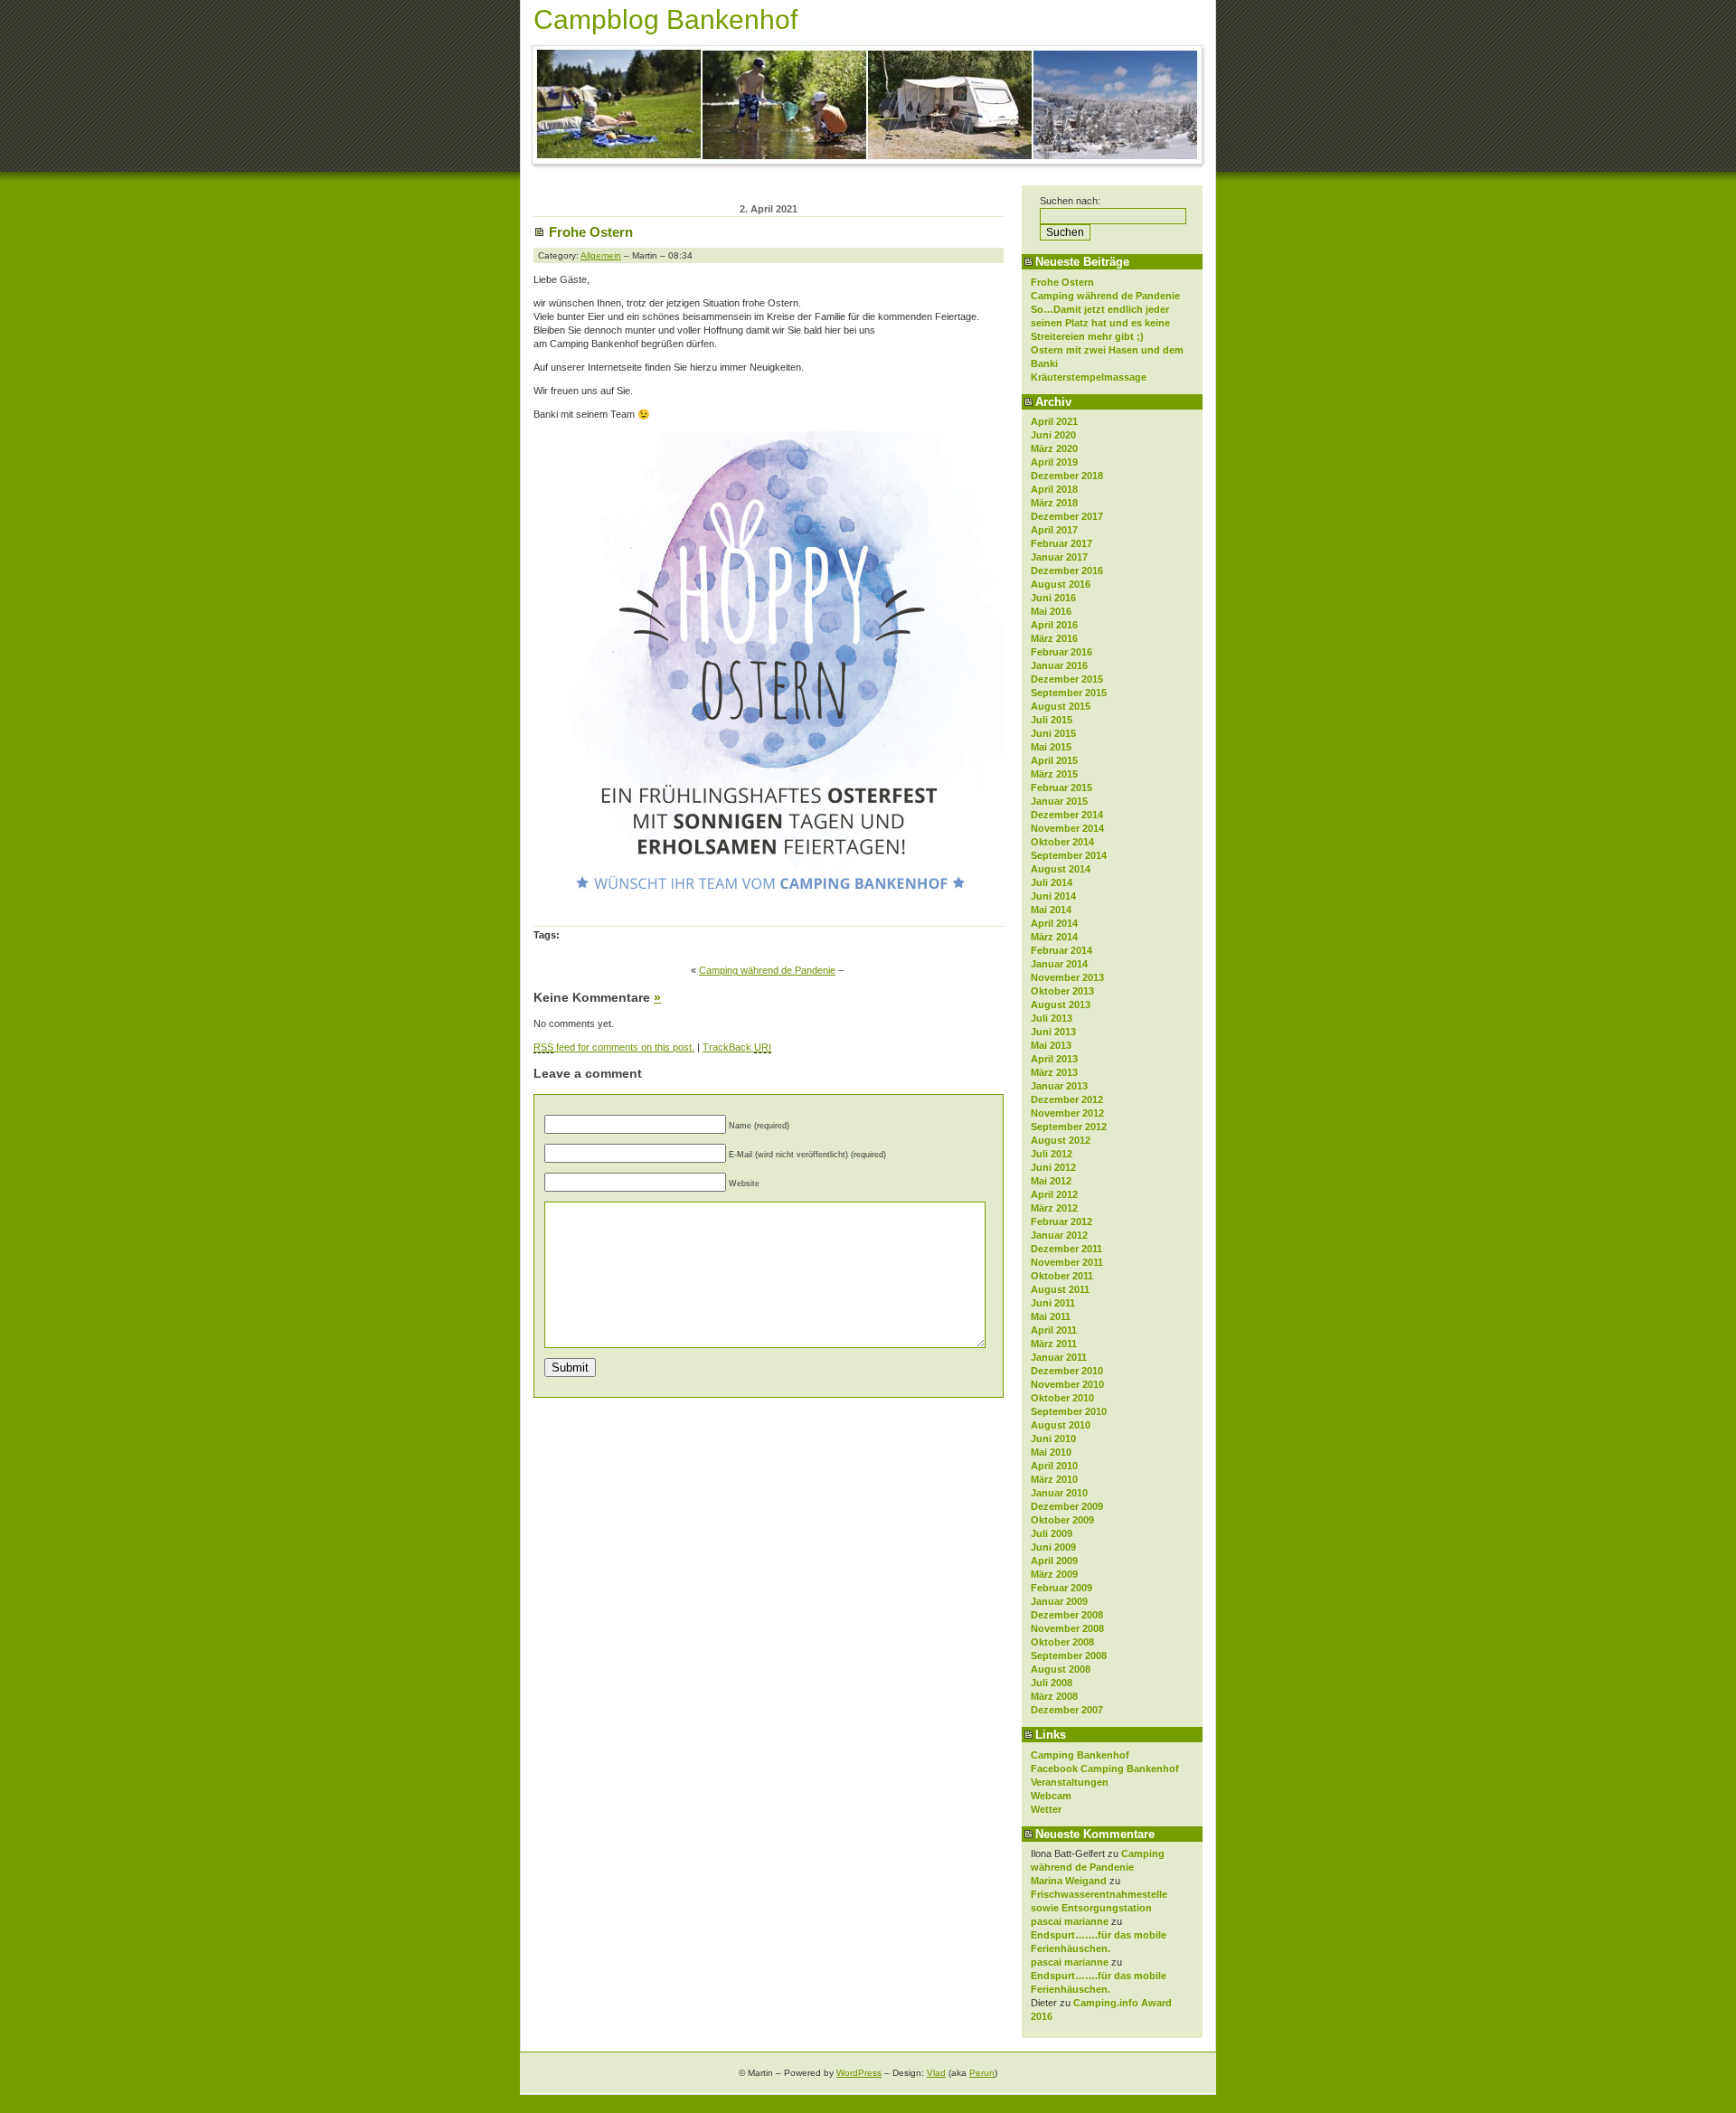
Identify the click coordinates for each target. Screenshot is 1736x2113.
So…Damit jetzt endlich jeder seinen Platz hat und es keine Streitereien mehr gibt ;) (1100, 323)
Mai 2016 (1051, 611)
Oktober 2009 (1062, 1520)
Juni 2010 (1053, 1439)
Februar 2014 (1061, 950)
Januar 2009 (1059, 1601)
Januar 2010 (1059, 1493)
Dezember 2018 (1067, 476)
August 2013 (1061, 1005)
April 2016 (1054, 625)
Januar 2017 (1059, 557)
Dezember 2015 (1067, 679)
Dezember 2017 (1067, 516)
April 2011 (1054, 1330)
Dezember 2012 (1067, 1099)
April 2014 (1054, 923)
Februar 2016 (1061, 652)
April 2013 (1054, 1059)
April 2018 (1054, 489)
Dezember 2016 (1067, 571)
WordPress (859, 2073)
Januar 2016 (1059, 665)
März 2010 (1054, 1479)
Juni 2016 (1053, 598)
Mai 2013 (1051, 1045)
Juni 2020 (1053, 435)
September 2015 (1069, 693)
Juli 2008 (1052, 1683)
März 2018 (1054, 503)
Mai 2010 (1051, 1452)
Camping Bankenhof (1080, 1755)
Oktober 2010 (1062, 1398)
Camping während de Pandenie (1105, 296)
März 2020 (1054, 448)
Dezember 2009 (1067, 1506)
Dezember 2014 (1067, 815)
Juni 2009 (1053, 1547)
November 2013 (1067, 977)
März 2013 (1054, 1072)
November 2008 (1067, 1628)
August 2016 (1061, 584)
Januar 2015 (1059, 801)
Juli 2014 (1052, 882)
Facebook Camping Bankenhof (1105, 1769)
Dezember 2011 (1066, 1249)
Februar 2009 (1061, 1588)
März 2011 (1054, 1344)
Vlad (936, 2073)
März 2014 (1054, 937)
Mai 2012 (1051, 1181)
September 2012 (1069, 1127)
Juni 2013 (1053, 1032)
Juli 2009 (1052, 1533)
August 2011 (1060, 1289)
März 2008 (1054, 1696)
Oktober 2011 (1062, 1276)
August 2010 (1061, 1425)
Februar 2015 (1061, 788)
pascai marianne (1070, 1921)
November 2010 (1067, 1384)
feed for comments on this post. (614, 1047)
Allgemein (601, 255)
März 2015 (1054, 774)
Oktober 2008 (1062, 1642)
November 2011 (1067, 1262)
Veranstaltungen (1070, 1782)
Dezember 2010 (1067, 1371)
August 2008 (1061, 1669)
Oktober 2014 (1062, 842)
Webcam (1051, 1796)
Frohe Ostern (1062, 282)
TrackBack (737, 1047)
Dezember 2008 (1067, 1615)
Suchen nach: (1070, 201)
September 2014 (1069, 855)
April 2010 (1054, 1466)
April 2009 (1054, 1561)
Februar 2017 (1061, 543)
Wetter (1046, 1809)
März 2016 (1054, 638)
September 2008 (1069, 1655)
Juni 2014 (1053, 896)
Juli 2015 (1052, 720)
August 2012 (1061, 1140)
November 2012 (1067, 1113)
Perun (982, 2073)
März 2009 (1054, 1574)
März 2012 (1054, 1208)
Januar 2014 (1059, 964)
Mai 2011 (1051, 1316)
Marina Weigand (1069, 1881)
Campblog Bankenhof (665, 19)
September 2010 (1069, 1411)
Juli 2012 (1052, 1154)
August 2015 (1061, 706)
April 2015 (1054, 760)
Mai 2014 (1051, 910)
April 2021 (1054, 421)
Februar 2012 (1061, 1222)
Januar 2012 (1059, 1235)
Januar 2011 (1059, 1357)
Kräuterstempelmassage (1089, 377)
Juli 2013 (1052, 1018)
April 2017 (1054, 530)
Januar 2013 (1059, 1086)
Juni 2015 (1053, 733)
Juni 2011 (1053, 1303)
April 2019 (1054, 462)
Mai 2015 (1051, 747)
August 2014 (1061, 869)
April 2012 (1054, 1194)
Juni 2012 (1053, 1167)
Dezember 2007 (1067, 1710)
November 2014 (1067, 828)
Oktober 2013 (1062, 991)
